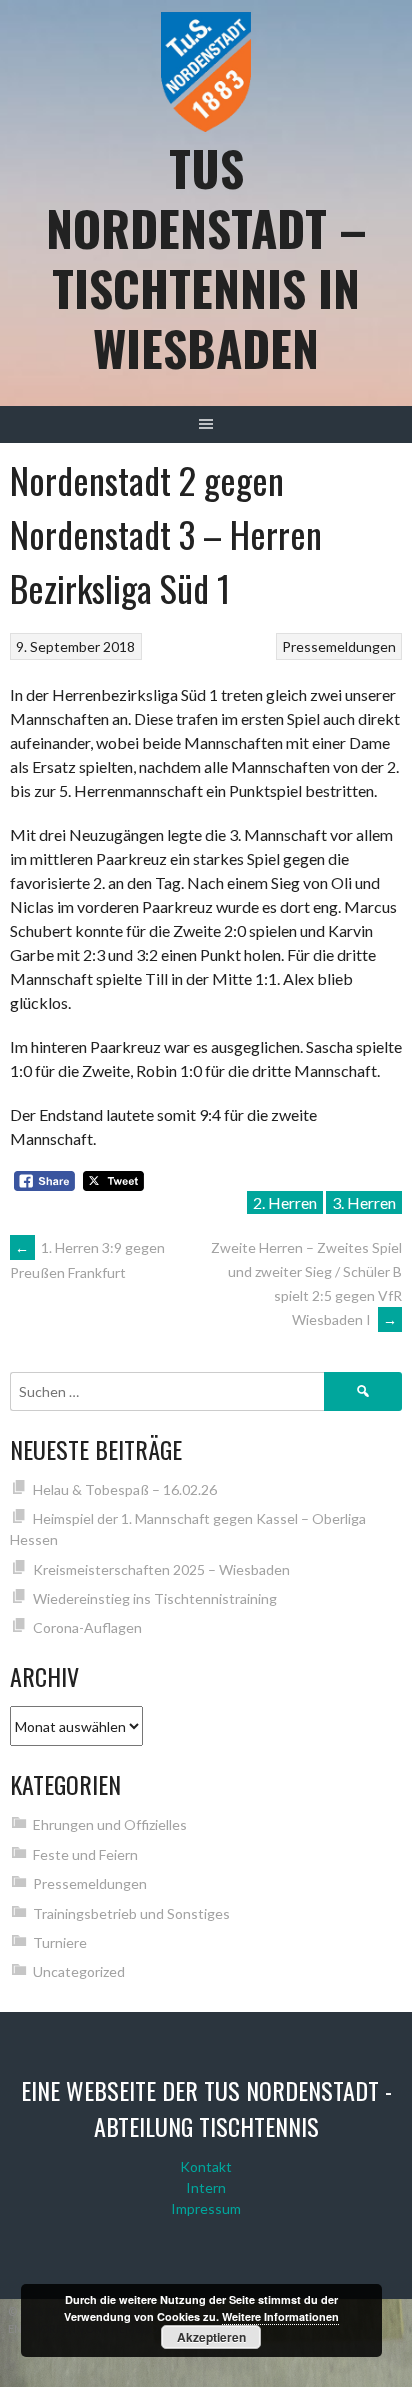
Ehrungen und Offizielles (110, 1824)
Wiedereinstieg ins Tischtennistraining (155, 1598)
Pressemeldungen (339, 646)
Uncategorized (79, 1971)
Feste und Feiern (85, 1854)
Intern (206, 2187)
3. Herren (364, 1202)
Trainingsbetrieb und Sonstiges (131, 1913)
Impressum (206, 2208)
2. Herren (285, 1202)
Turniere (60, 1942)
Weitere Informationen (280, 2316)
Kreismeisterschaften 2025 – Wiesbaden (161, 1569)
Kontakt (206, 2166)
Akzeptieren (211, 2337)
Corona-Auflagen (87, 1627)
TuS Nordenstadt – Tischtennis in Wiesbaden (206, 257)
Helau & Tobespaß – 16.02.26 (125, 1489)
